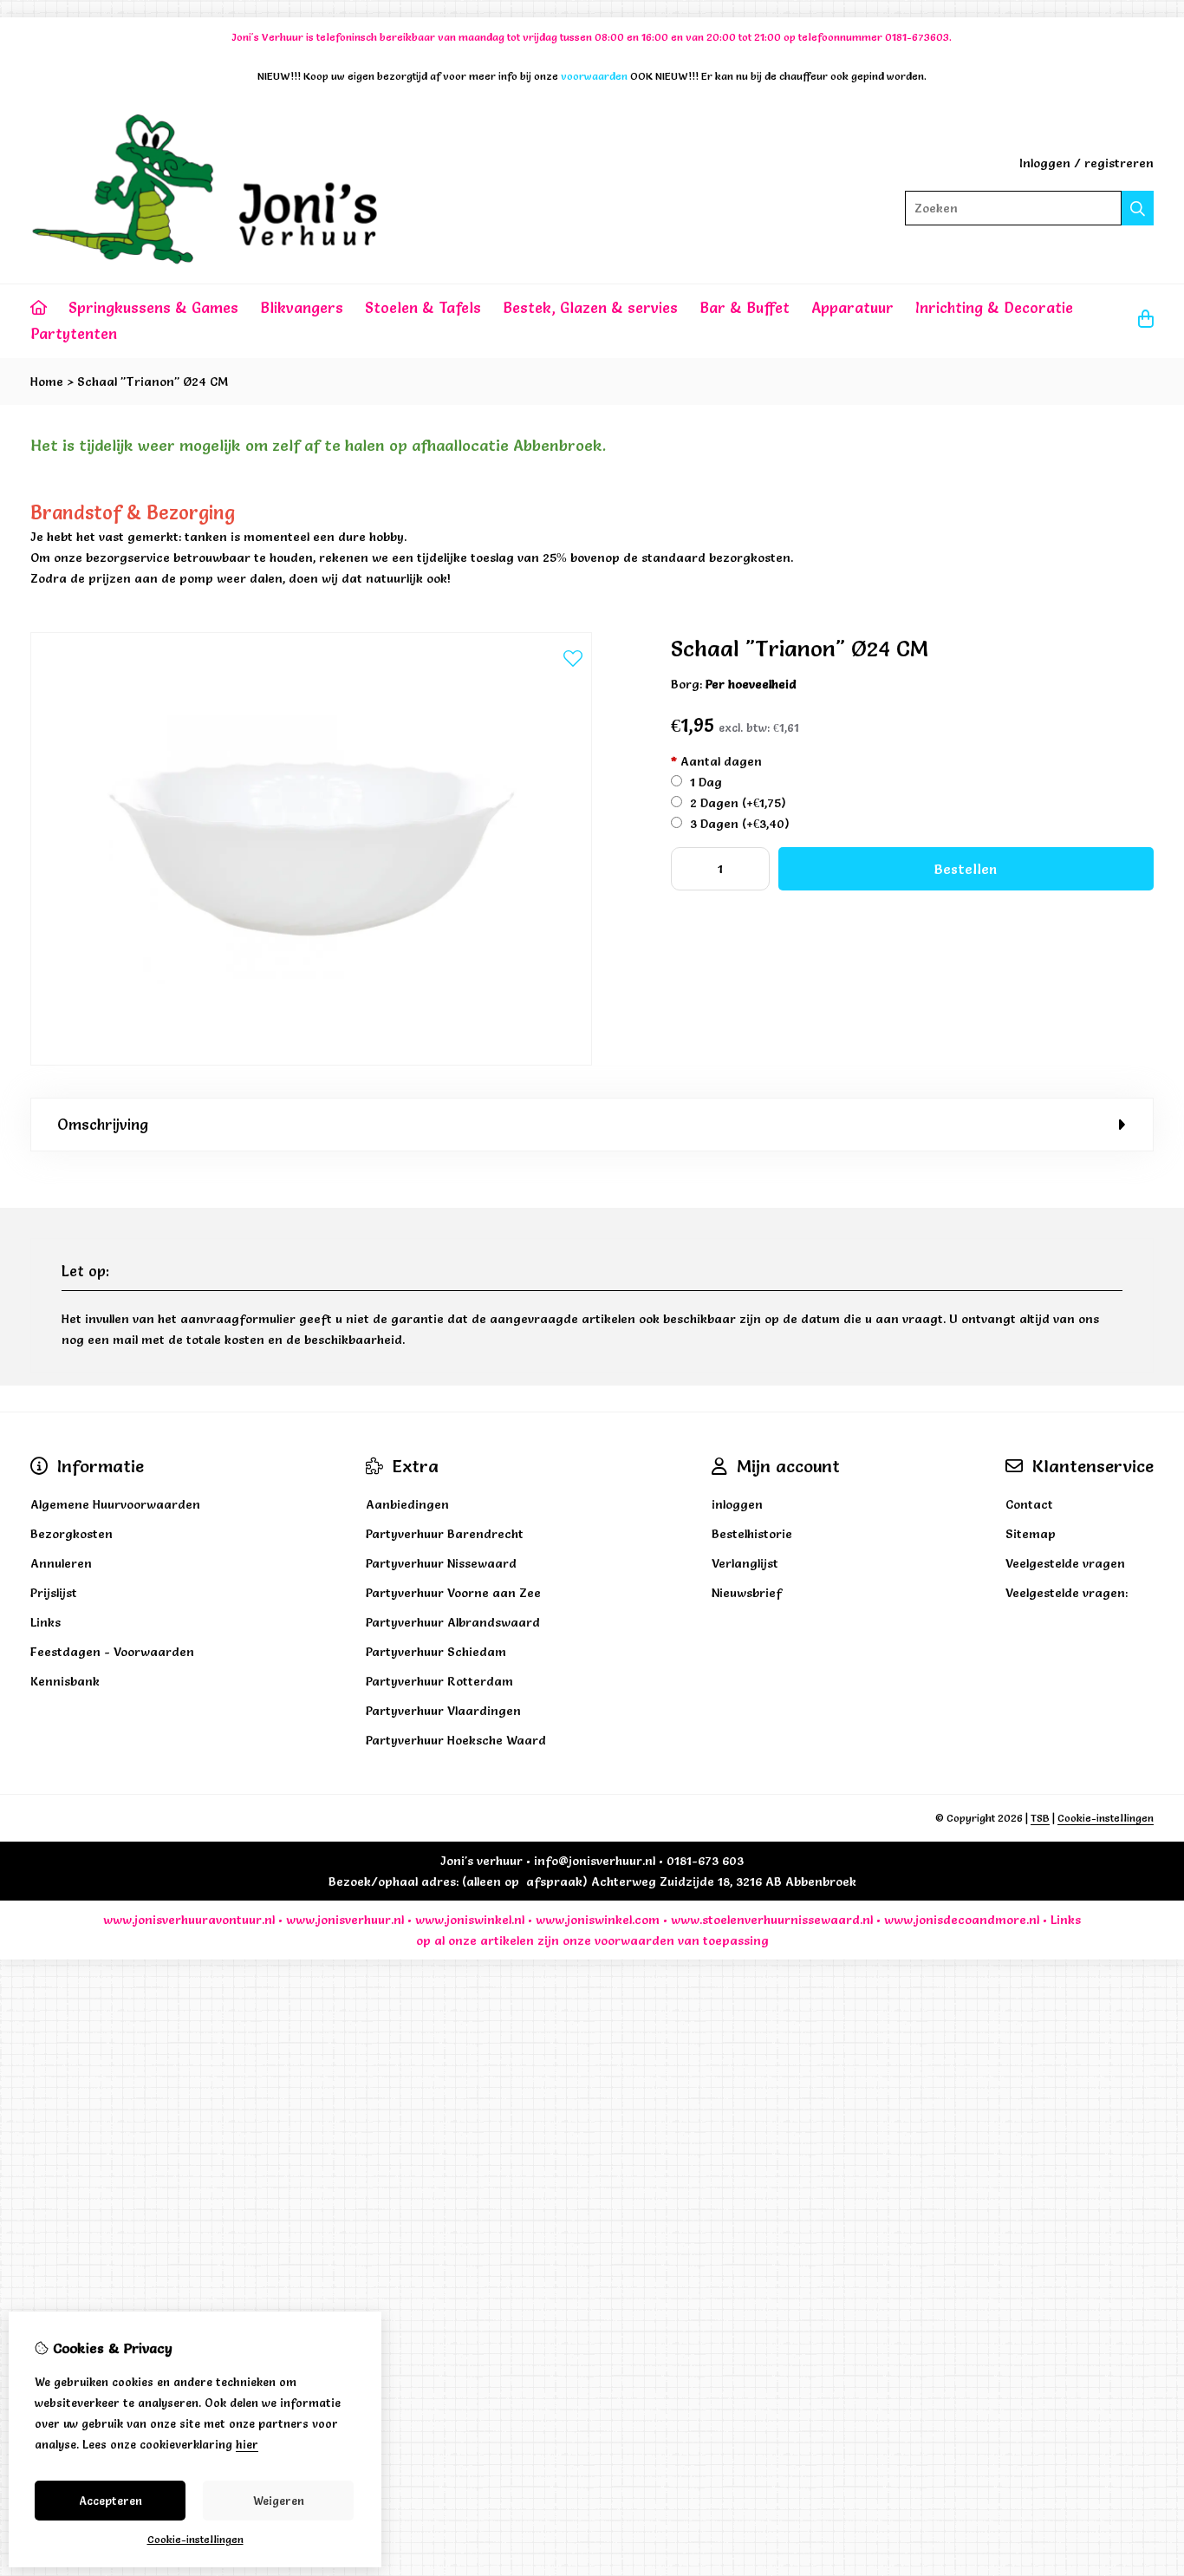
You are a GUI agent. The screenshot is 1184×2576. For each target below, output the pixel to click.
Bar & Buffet (745, 307)
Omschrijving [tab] (103, 1124)
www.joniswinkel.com (598, 1920)
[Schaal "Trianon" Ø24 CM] (311, 1061)
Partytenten (74, 333)
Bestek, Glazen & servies (590, 307)
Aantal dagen (716, 761)
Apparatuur (852, 307)
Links (1066, 1920)
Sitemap (1031, 1534)
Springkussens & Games (153, 307)
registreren (1119, 163)
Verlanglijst (745, 1563)
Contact (1029, 1504)
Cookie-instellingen (1106, 1818)
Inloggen (1045, 163)
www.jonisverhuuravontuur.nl (189, 1920)
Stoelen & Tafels (423, 307)
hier (247, 2444)
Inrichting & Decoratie (994, 307)
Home (47, 382)
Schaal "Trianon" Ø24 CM (153, 382)
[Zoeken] (1138, 208)
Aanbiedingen (407, 1504)
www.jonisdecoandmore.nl (962, 1920)
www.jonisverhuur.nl (343, 1920)
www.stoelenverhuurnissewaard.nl (772, 1920)
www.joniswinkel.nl (470, 1920)
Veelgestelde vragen (1065, 1563)
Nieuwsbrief (747, 1593)
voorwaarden (634, 1940)
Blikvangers (302, 307)
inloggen (737, 1504)
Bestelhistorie (752, 1534)
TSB (1040, 1818)
